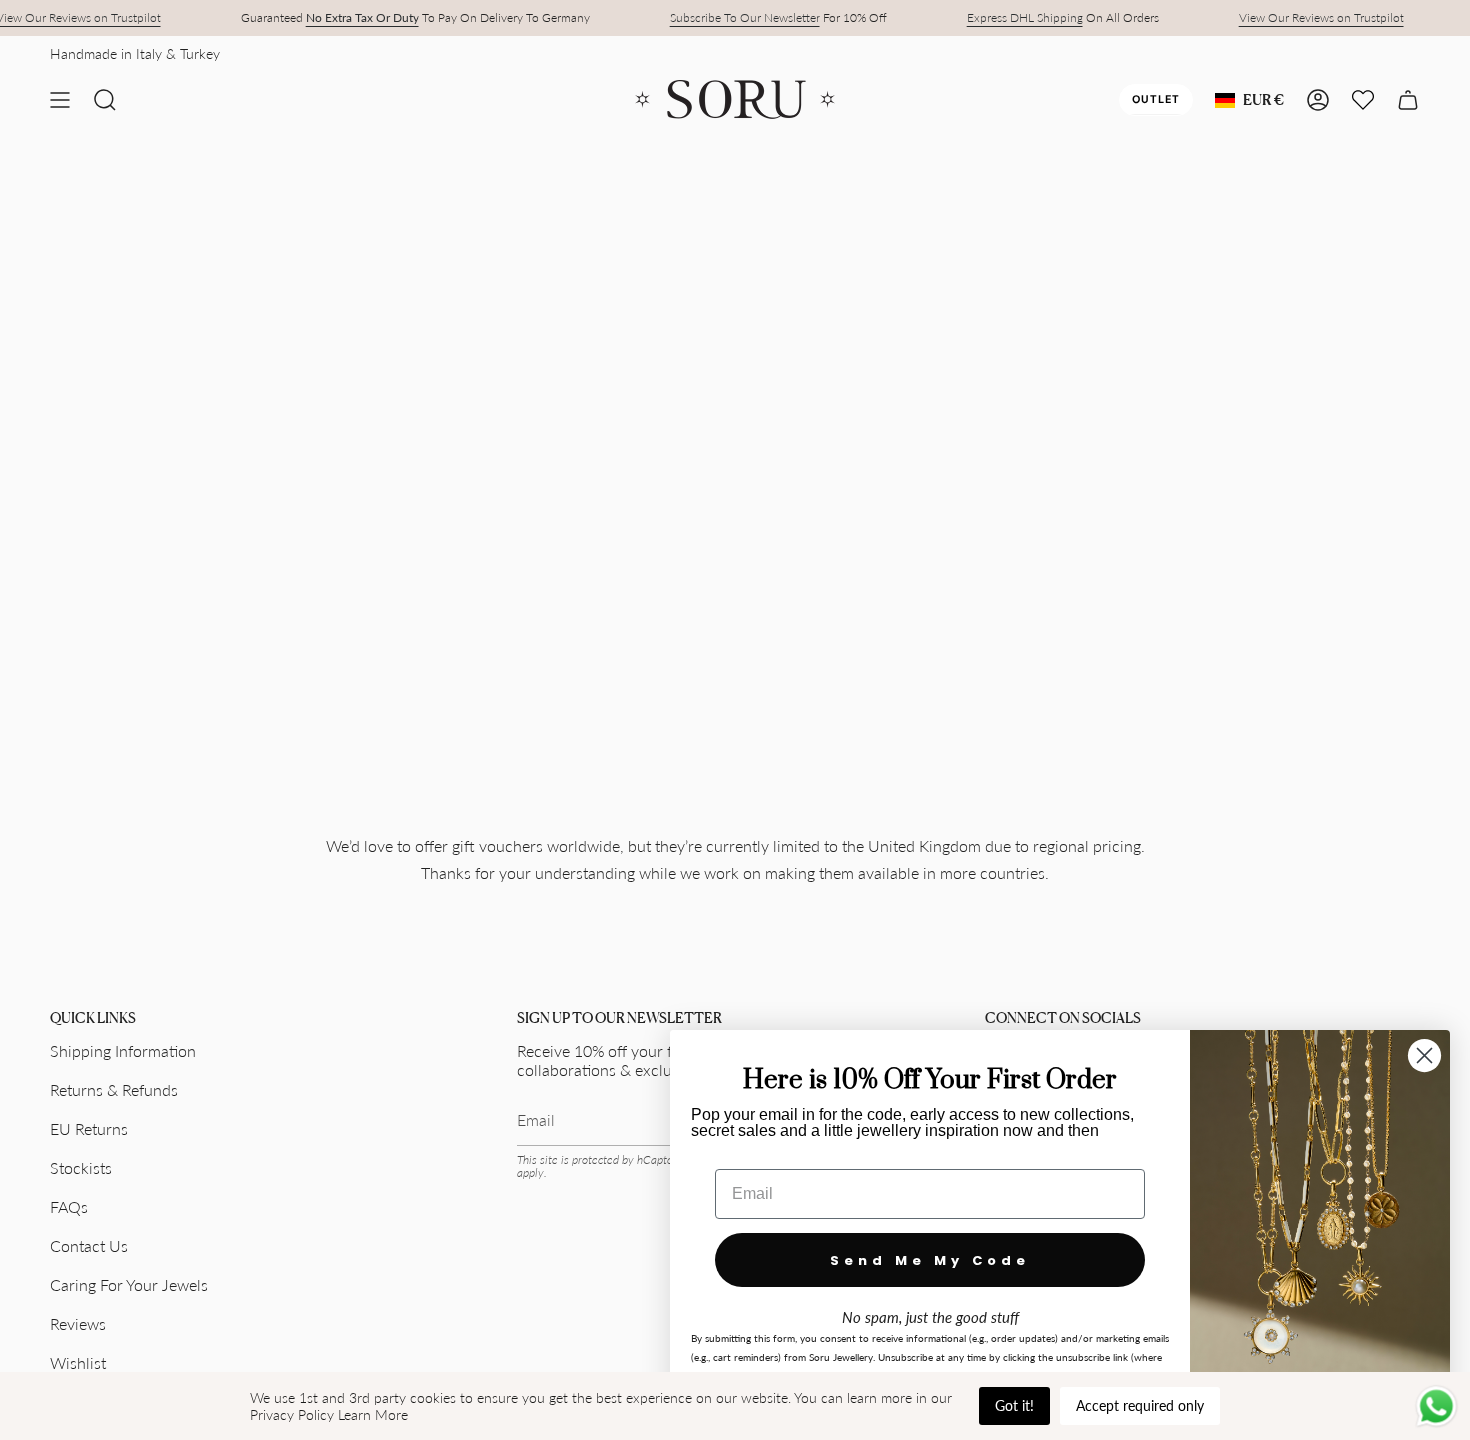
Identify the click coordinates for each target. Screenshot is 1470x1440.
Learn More (373, 1414)
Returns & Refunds (114, 1089)
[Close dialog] (1424, 1055)
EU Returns (89, 1128)
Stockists (81, 1167)
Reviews (78, 1323)
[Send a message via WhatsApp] (1436, 1406)
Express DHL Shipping (1025, 17)
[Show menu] (60, 100)
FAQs (69, 1206)
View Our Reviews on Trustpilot (1321, 17)
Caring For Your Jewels (129, 1284)
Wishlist (78, 1362)
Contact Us (89, 1245)
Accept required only (1140, 1405)
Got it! (1014, 1405)
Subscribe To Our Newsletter (745, 17)
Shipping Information (123, 1050)
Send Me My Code (930, 1260)
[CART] (1408, 100)
